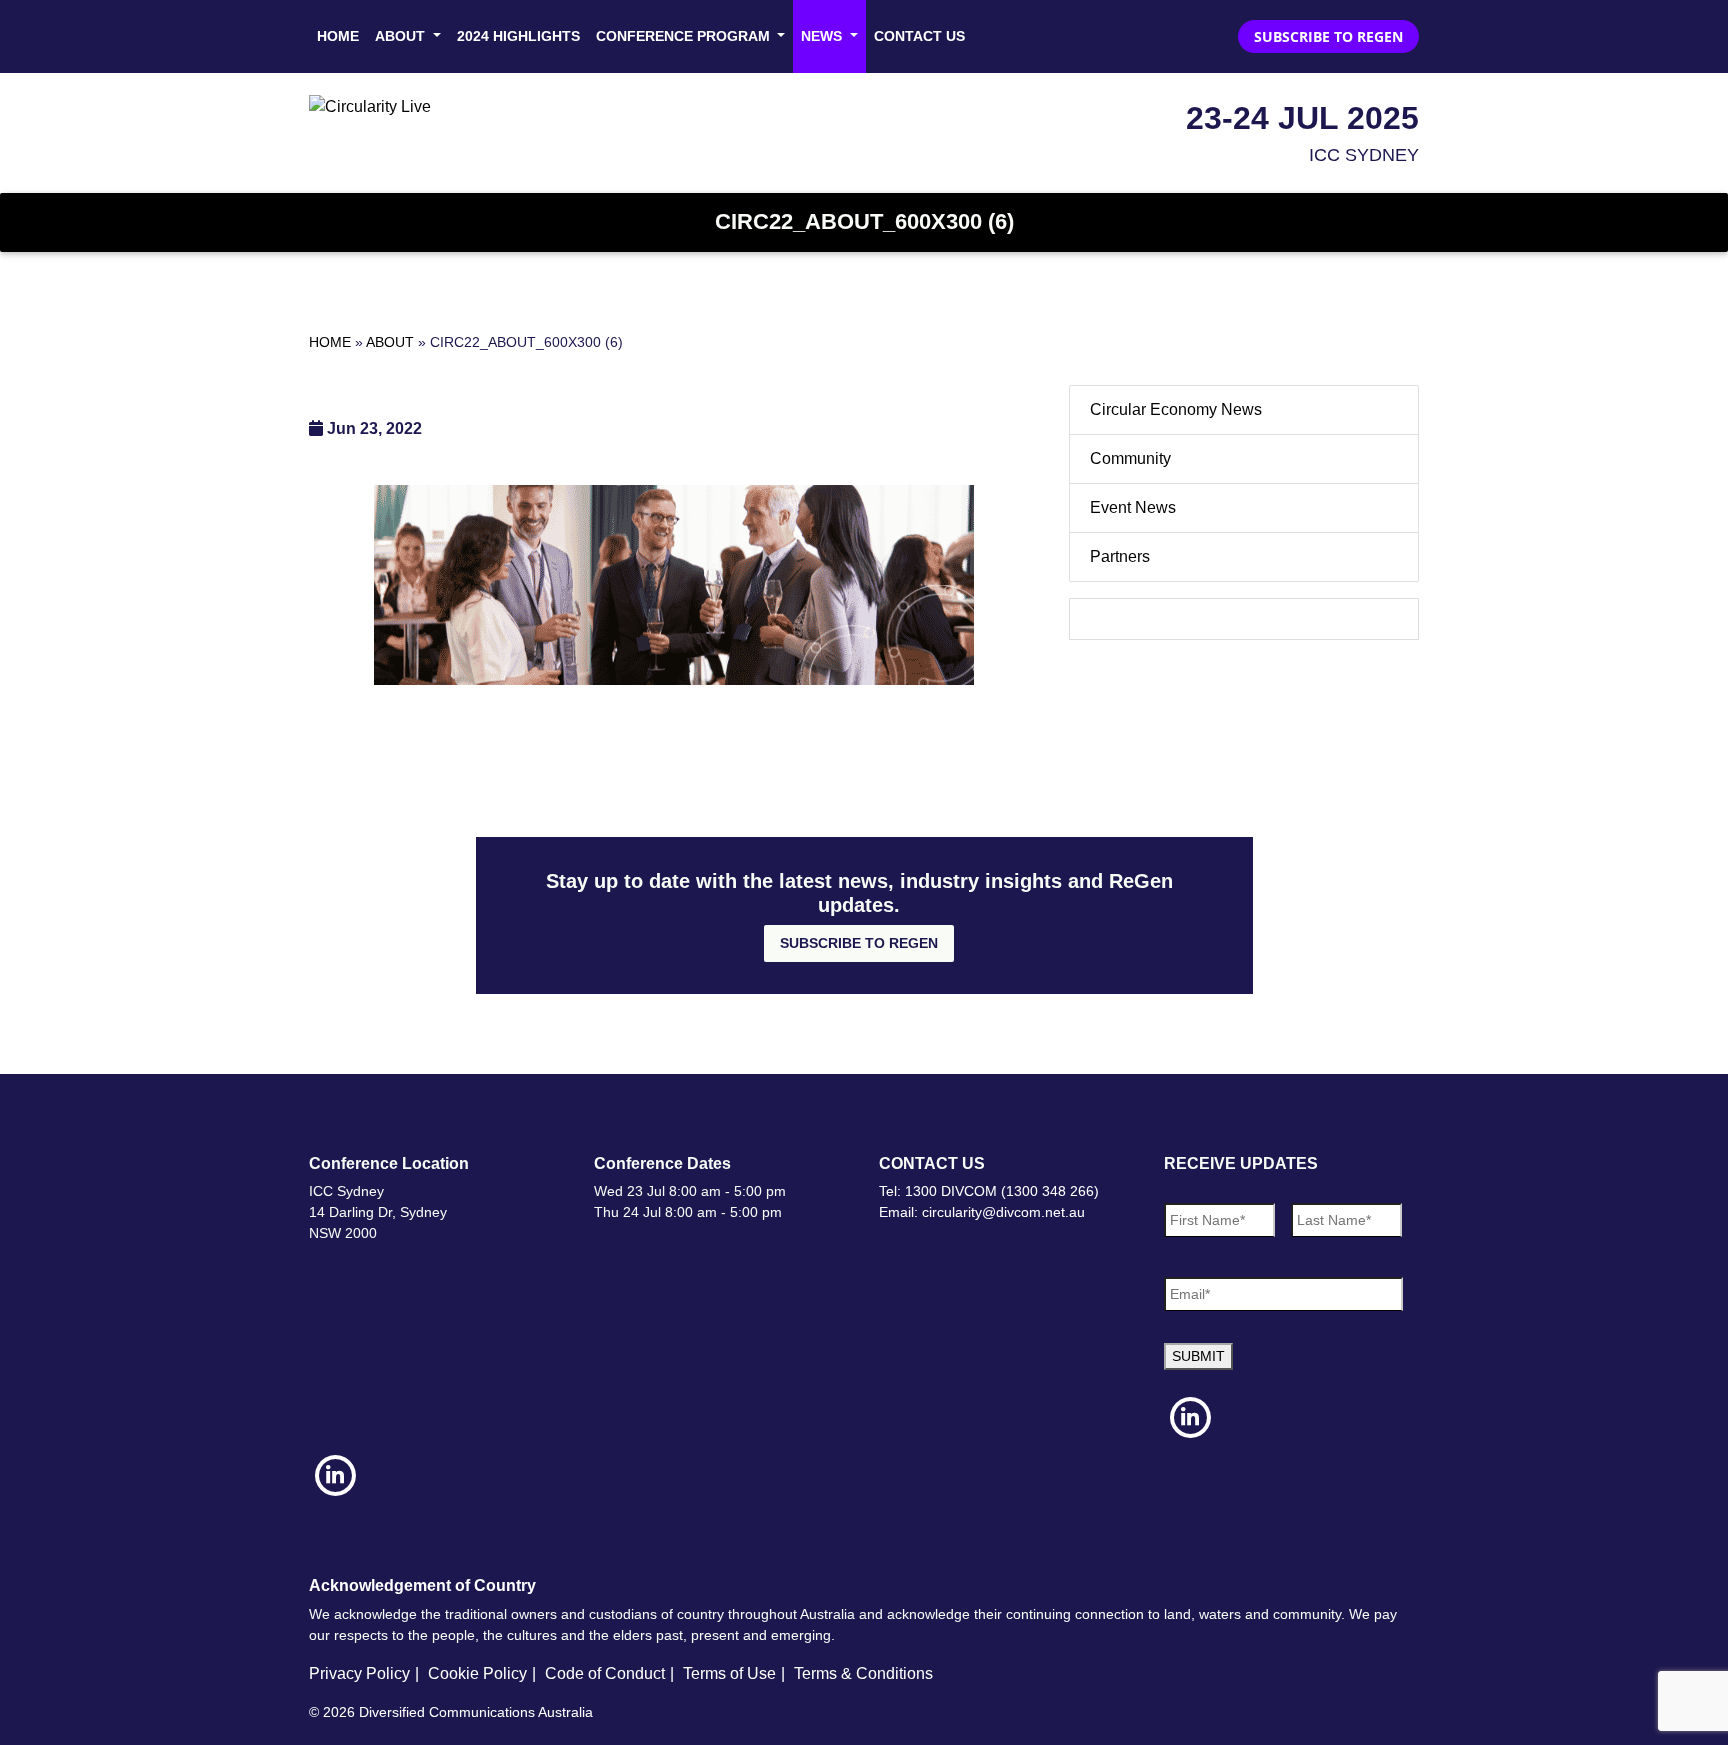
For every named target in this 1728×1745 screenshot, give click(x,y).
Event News (1133, 507)
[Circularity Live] (370, 105)
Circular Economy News (1176, 409)
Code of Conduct (605, 1673)
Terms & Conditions (863, 1673)
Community (1130, 458)
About (402, 36)
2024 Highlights (518, 36)
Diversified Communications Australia (476, 1712)
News (823, 36)
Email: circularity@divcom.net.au (982, 1212)
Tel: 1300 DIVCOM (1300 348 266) (989, 1191)
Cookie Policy (477, 1673)
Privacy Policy (359, 1673)
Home (338, 36)
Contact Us (919, 36)
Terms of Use (729, 1673)
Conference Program (685, 36)
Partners (1120, 556)
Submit (1198, 1356)
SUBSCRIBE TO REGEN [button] (1328, 36)
